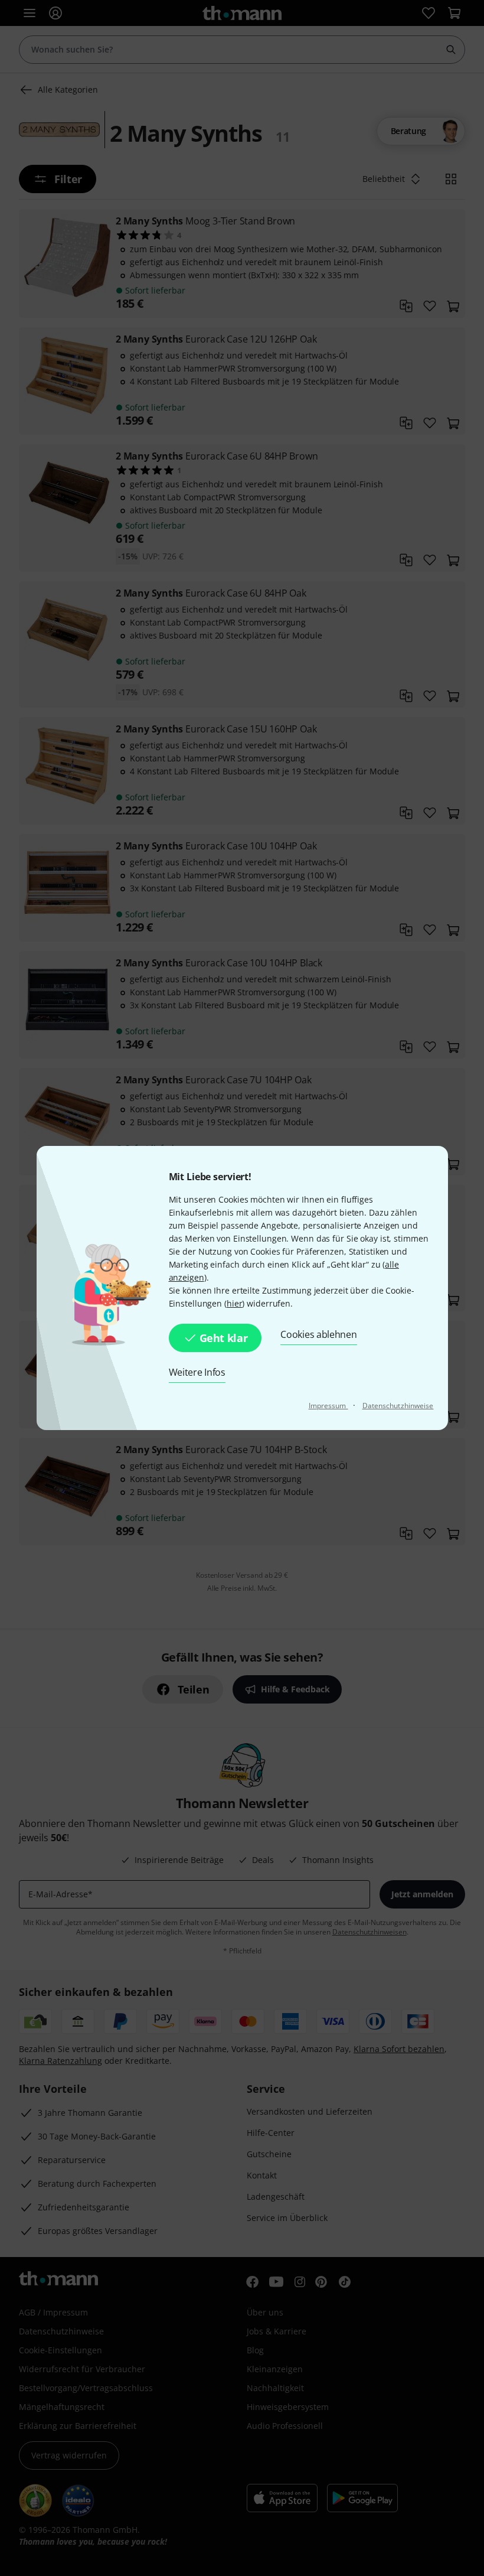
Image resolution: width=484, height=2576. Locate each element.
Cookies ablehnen (318, 1334)
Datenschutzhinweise (398, 1406)
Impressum (328, 1406)
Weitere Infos (197, 1372)
